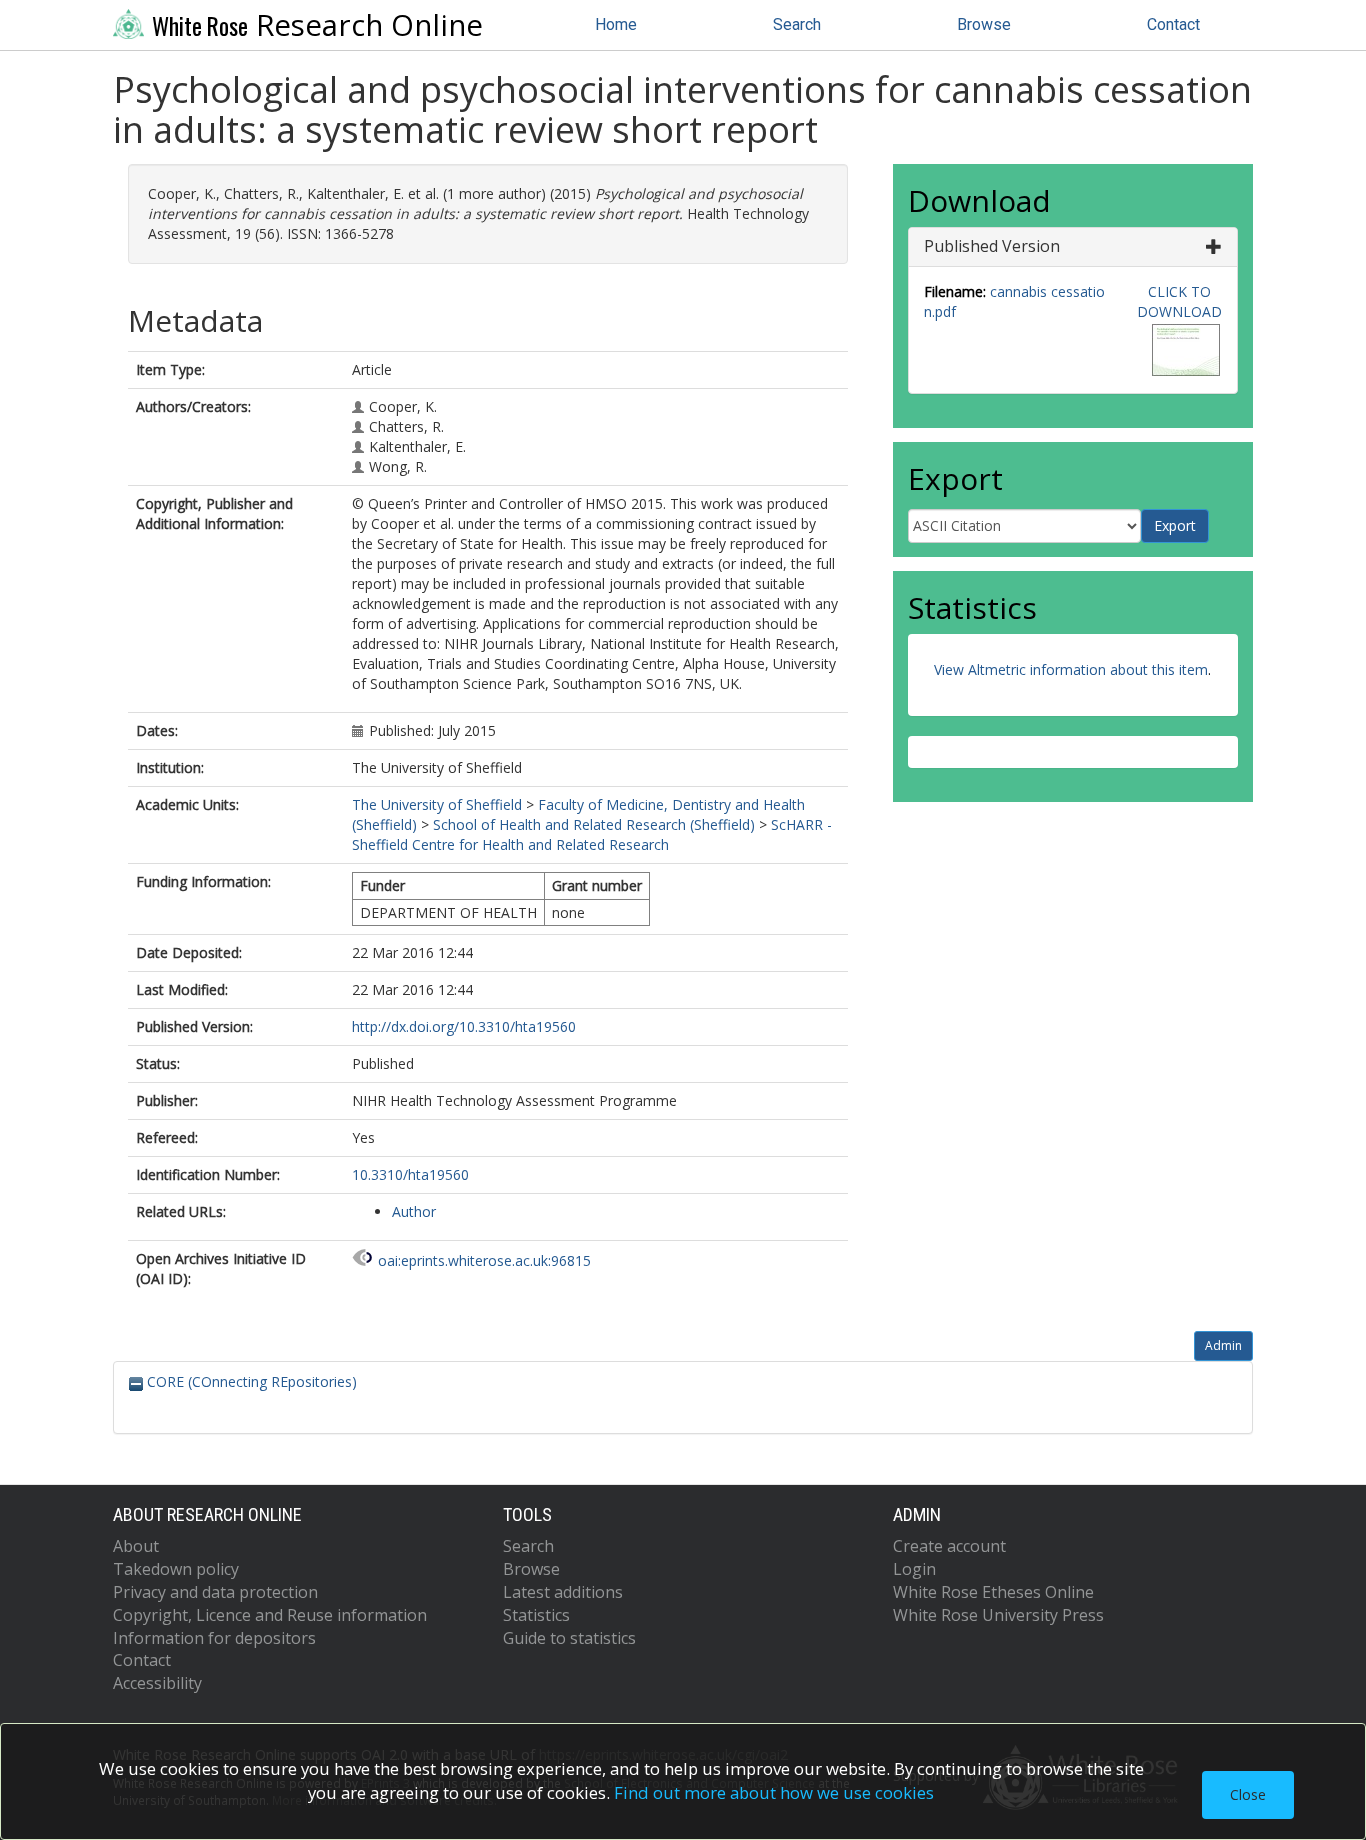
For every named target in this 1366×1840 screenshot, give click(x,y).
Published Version (992, 246)
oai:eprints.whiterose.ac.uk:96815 (484, 1260)
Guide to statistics (569, 1638)
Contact (1173, 24)
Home (616, 24)
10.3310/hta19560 (410, 1174)
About (136, 1546)
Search (797, 24)
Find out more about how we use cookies (774, 1792)
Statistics (536, 1615)
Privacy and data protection (215, 1592)
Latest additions (563, 1592)
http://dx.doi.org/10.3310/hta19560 (464, 1026)
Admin (1223, 1345)
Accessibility (157, 1683)
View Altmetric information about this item (1071, 669)
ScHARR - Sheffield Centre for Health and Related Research (592, 834)
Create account (949, 1546)
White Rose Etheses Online (993, 1592)
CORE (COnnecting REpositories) (250, 1381)
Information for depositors (214, 1638)
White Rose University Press (998, 1615)
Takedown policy (176, 1569)
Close (1248, 1794)
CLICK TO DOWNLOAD (1179, 301)
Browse (984, 24)
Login (914, 1569)
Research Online (317, 25)
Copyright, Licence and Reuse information (270, 1615)
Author (414, 1211)
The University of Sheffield (437, 804)
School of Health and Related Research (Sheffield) (594, 824)
